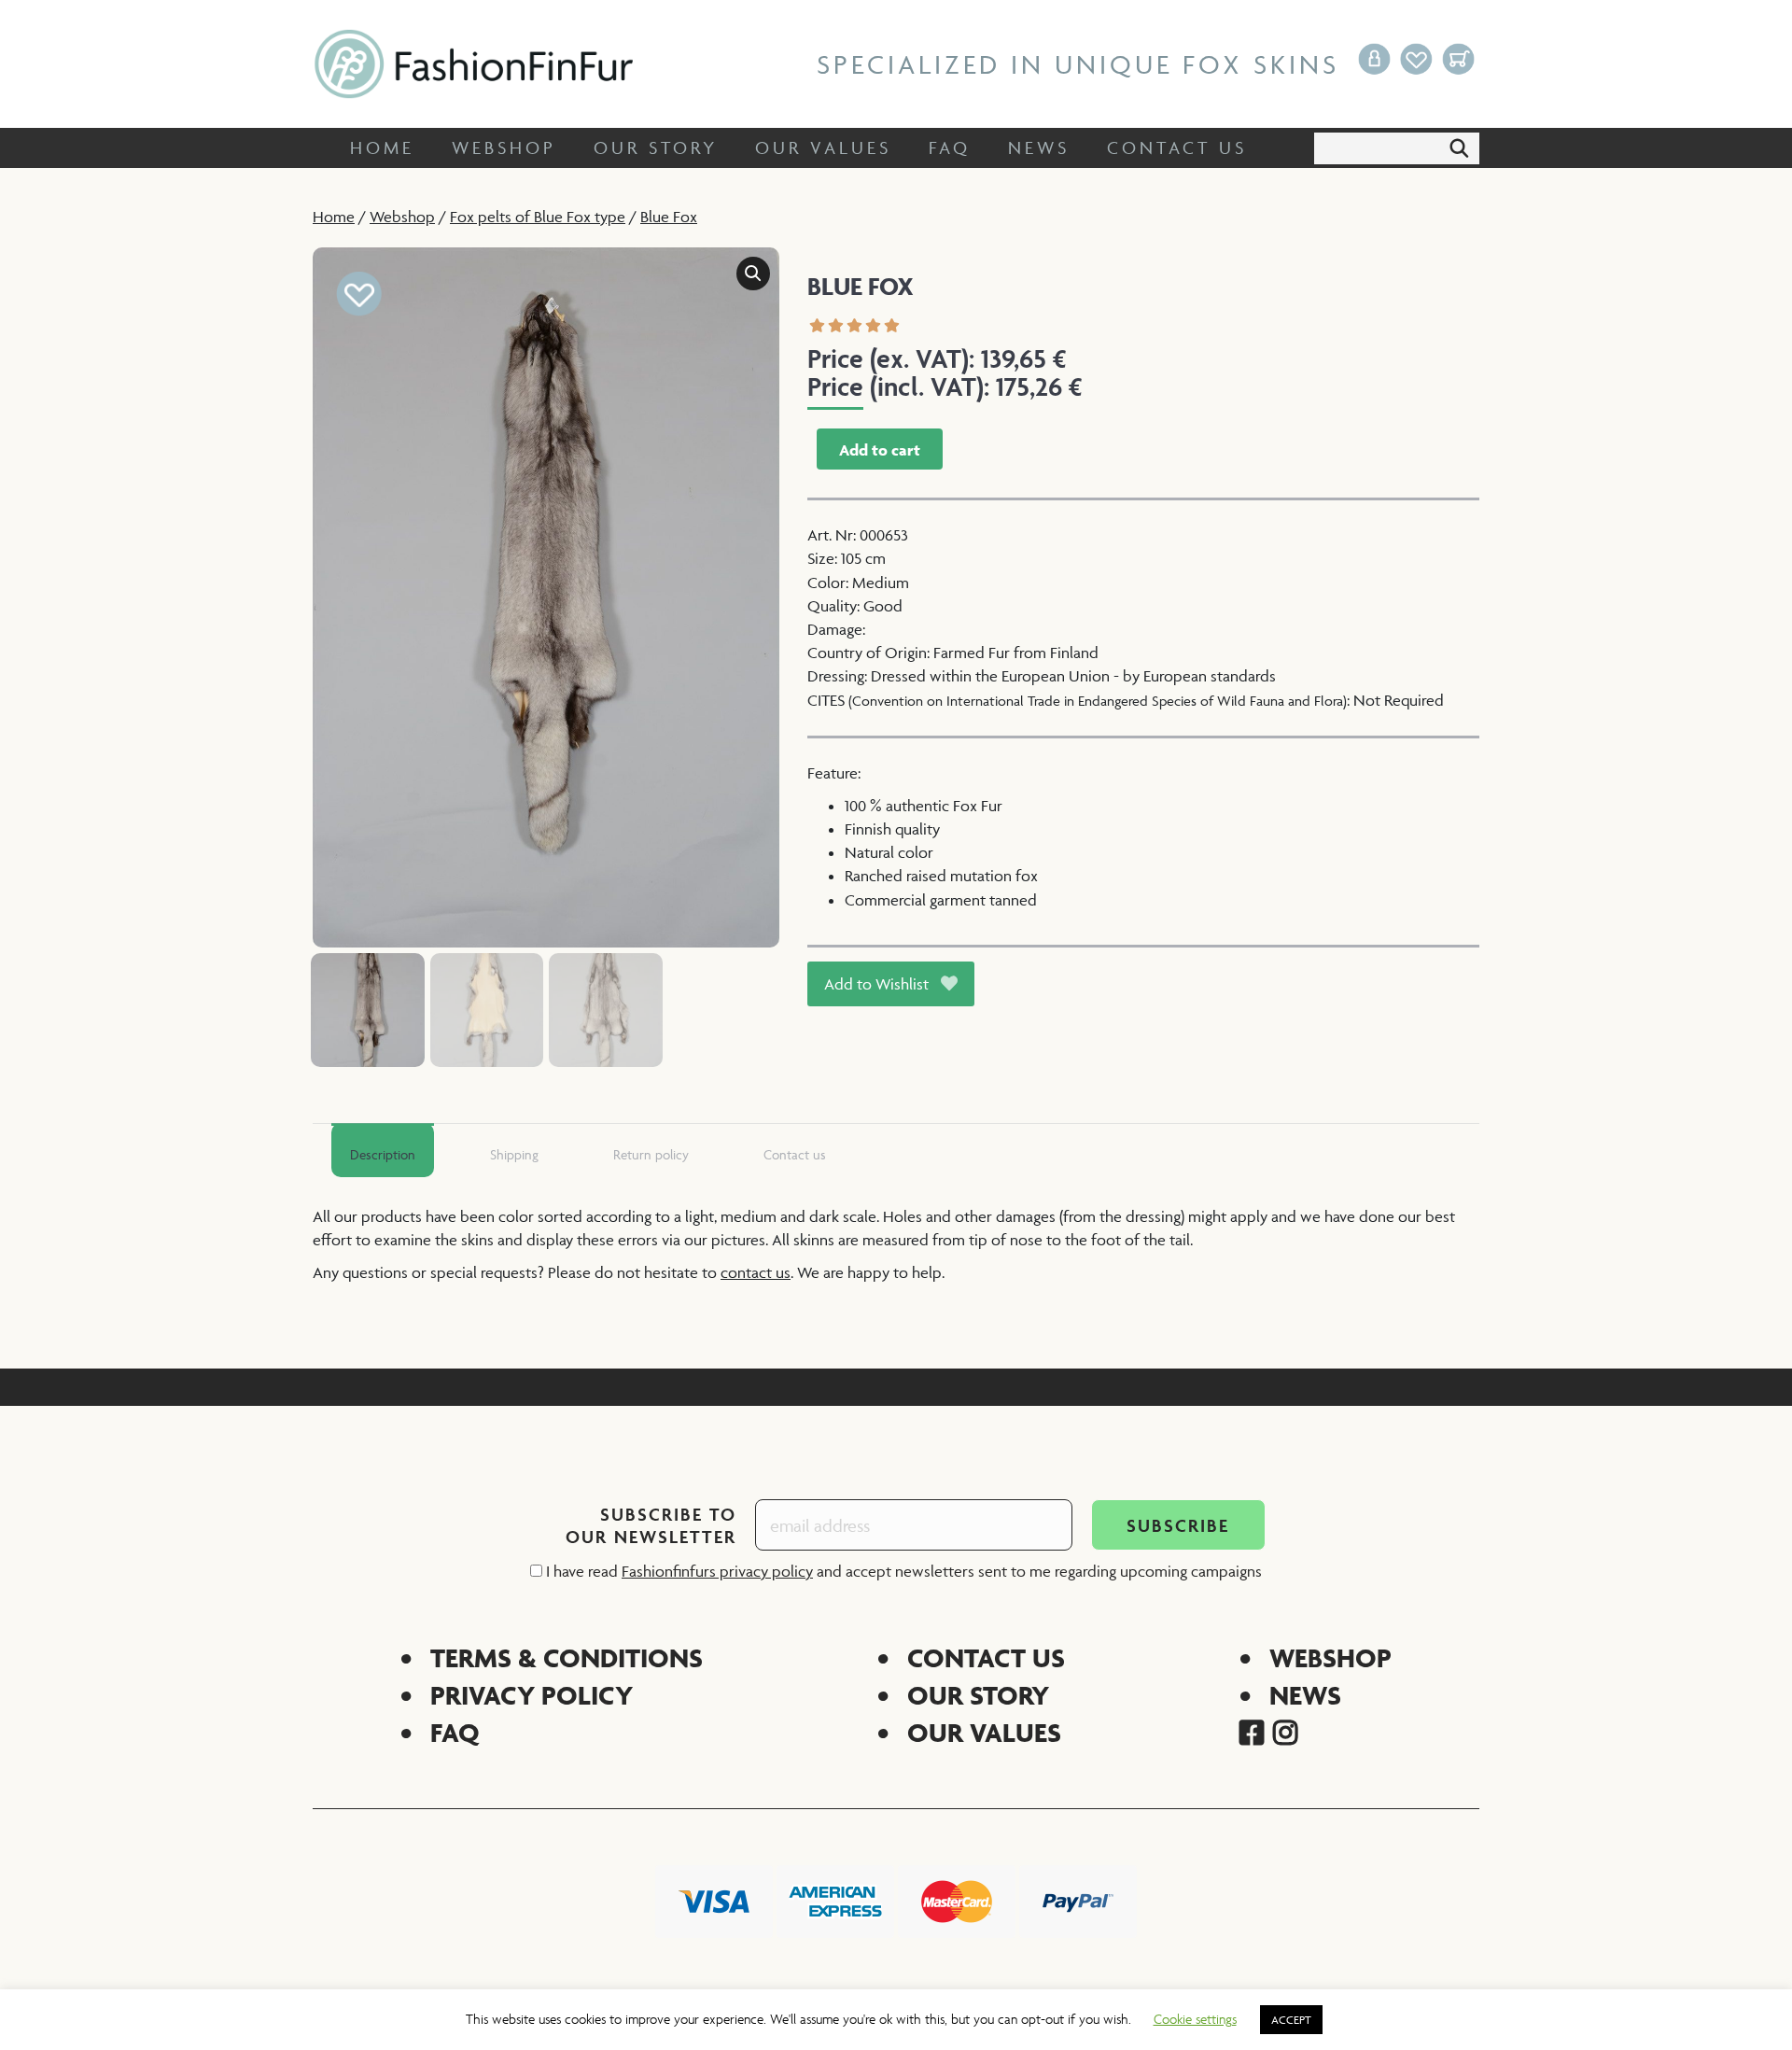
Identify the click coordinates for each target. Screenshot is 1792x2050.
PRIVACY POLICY (532, 1695)
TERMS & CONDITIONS (567, 1657)
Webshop (402, 217)
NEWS (1305, 1695)
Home (334, 217)
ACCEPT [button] (1291, 2020)
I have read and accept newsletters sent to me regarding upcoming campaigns (902, 1571)
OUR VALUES (984, 1732)
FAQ (455, 1732)
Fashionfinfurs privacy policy (717, 1571)
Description (383, 1154)
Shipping (514, 1154)
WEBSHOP (1330, 1657)
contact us (756, 1272)
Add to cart (880, 450)
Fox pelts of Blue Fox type (538, 217)
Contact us (795, 1154)
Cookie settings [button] (1195, 2019)
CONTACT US (986, 1657)
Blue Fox (669, 217)
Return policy (651, 1154)
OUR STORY (978, 1695)
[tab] (383, 1150)
